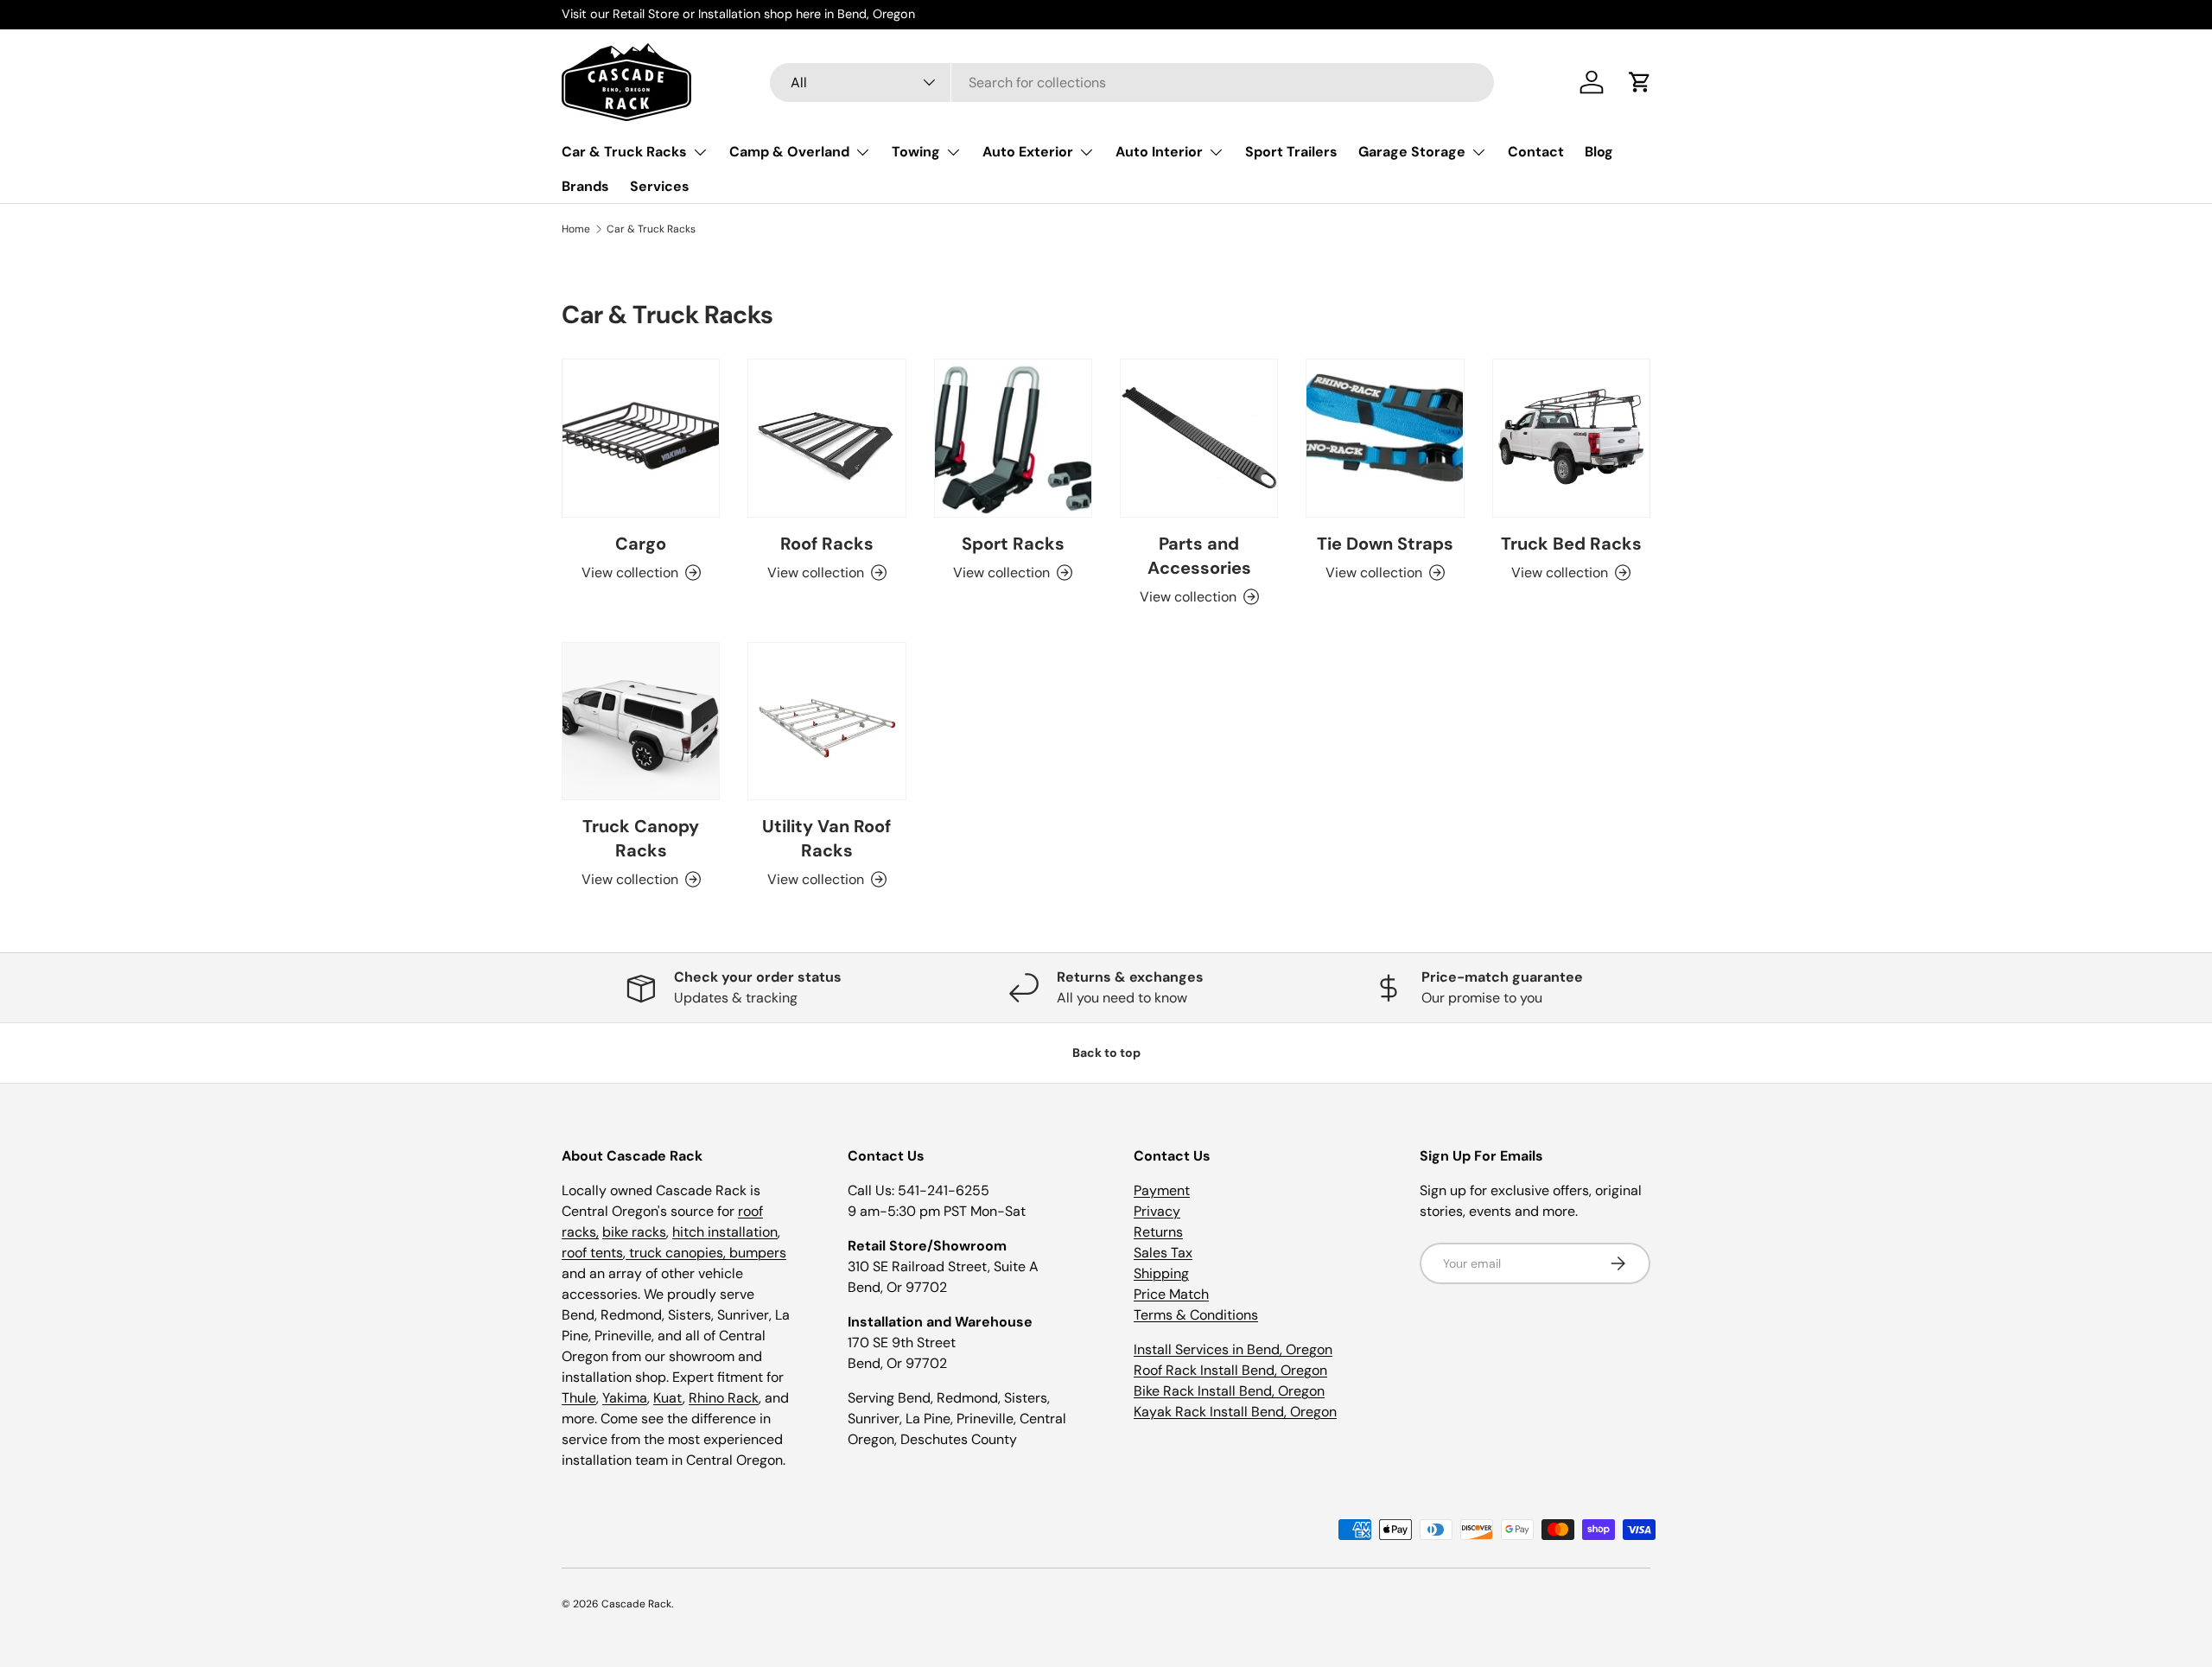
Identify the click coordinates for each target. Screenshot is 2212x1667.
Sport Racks (1013, 544)
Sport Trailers (1291, 152)
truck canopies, (677, 1253)
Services (660, 186)
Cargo (641, 544)
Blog (1599, 152)
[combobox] (1132, 83)
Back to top (1106, 1053)
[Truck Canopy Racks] (641, 721)
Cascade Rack (636, 1604)
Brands (585, 186)
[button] (1640, 82)
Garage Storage (1412, 152)
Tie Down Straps (1385, 544)
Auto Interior (1159, 152)
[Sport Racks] (1013, 438)
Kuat (668, 1398)
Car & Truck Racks (624, 152)
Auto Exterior (1028, 152)
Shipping (1161, 1273)
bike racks (634, 1232)
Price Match (1171, 1294)
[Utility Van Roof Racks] (826, 721)
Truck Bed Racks (1571, 544)
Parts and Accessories (1199, 556)
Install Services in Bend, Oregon (1233, 1349)
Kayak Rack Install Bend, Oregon (1235, 1412)
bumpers (758, 1253)
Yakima (625, 1398)
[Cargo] (641, 438)
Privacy (1157, 1211)
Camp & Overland (789, 152)
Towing (916, 152)
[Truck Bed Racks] (1571, 438)
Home (576, 229)
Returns (1158, 1232)
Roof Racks (827, 544)
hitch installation (725, 1232)
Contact (1536, 152)
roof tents (592, 1253)
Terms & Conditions (1196, 1315)
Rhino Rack (724, 1398)
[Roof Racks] (826, 438)
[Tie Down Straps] (1385, 438)
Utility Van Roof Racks (826, 838)
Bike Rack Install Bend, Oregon (1229, 1391)
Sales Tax (1163, 1253)
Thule (579, 1398)
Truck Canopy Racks (641, 838)
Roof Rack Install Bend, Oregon (1230, 1370)
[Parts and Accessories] (1199, 438)
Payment (1162, 1190)
